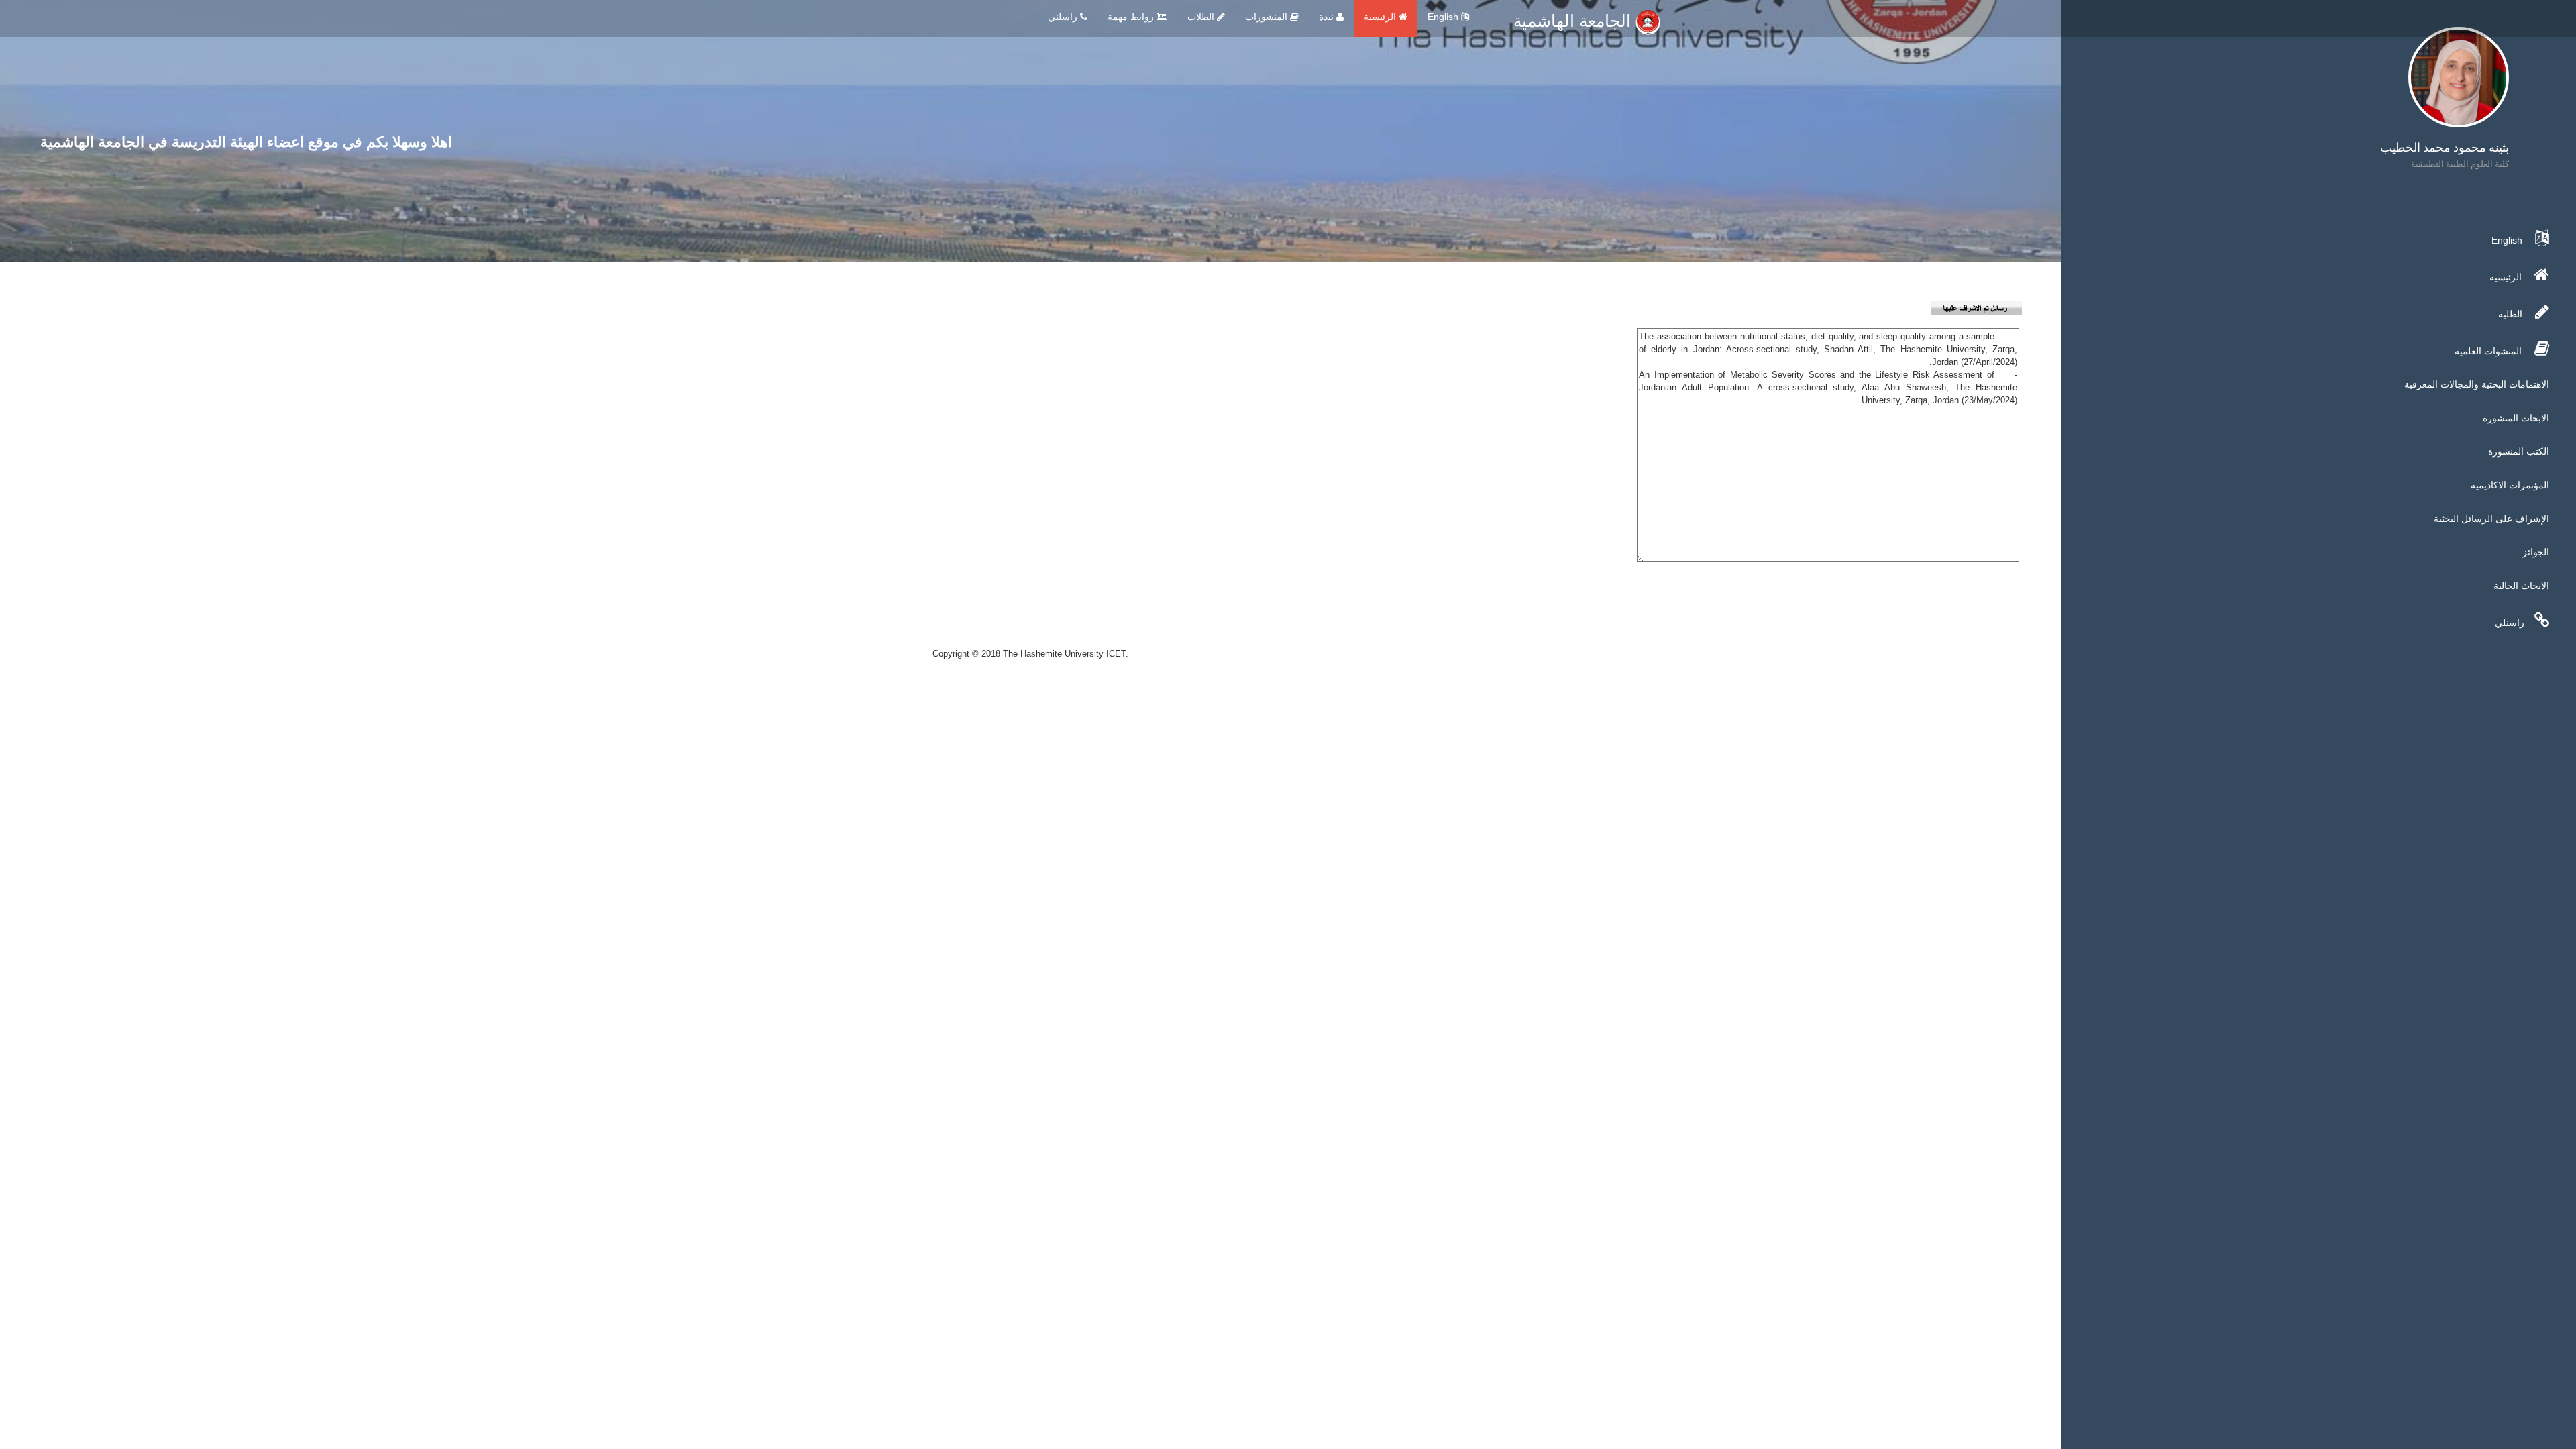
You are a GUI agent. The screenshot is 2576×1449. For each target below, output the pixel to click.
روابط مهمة (1132, 17)
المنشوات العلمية (2489, 351)
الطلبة (2512, 314)
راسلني (1064, 17)
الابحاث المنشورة (2516, 418)
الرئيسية (1381, 17)
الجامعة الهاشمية (1574, 21)
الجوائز (2536, 552)
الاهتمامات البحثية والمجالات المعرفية (2477, 384)
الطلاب (1202, 17)
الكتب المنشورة (2519, 451)
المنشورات (1268, 17)
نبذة (1328, 17)
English (1444, 17)
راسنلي (2510, 623)
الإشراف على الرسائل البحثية (2491, 519)
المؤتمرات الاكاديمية (2510, 485)
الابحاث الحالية (2521, 586)
